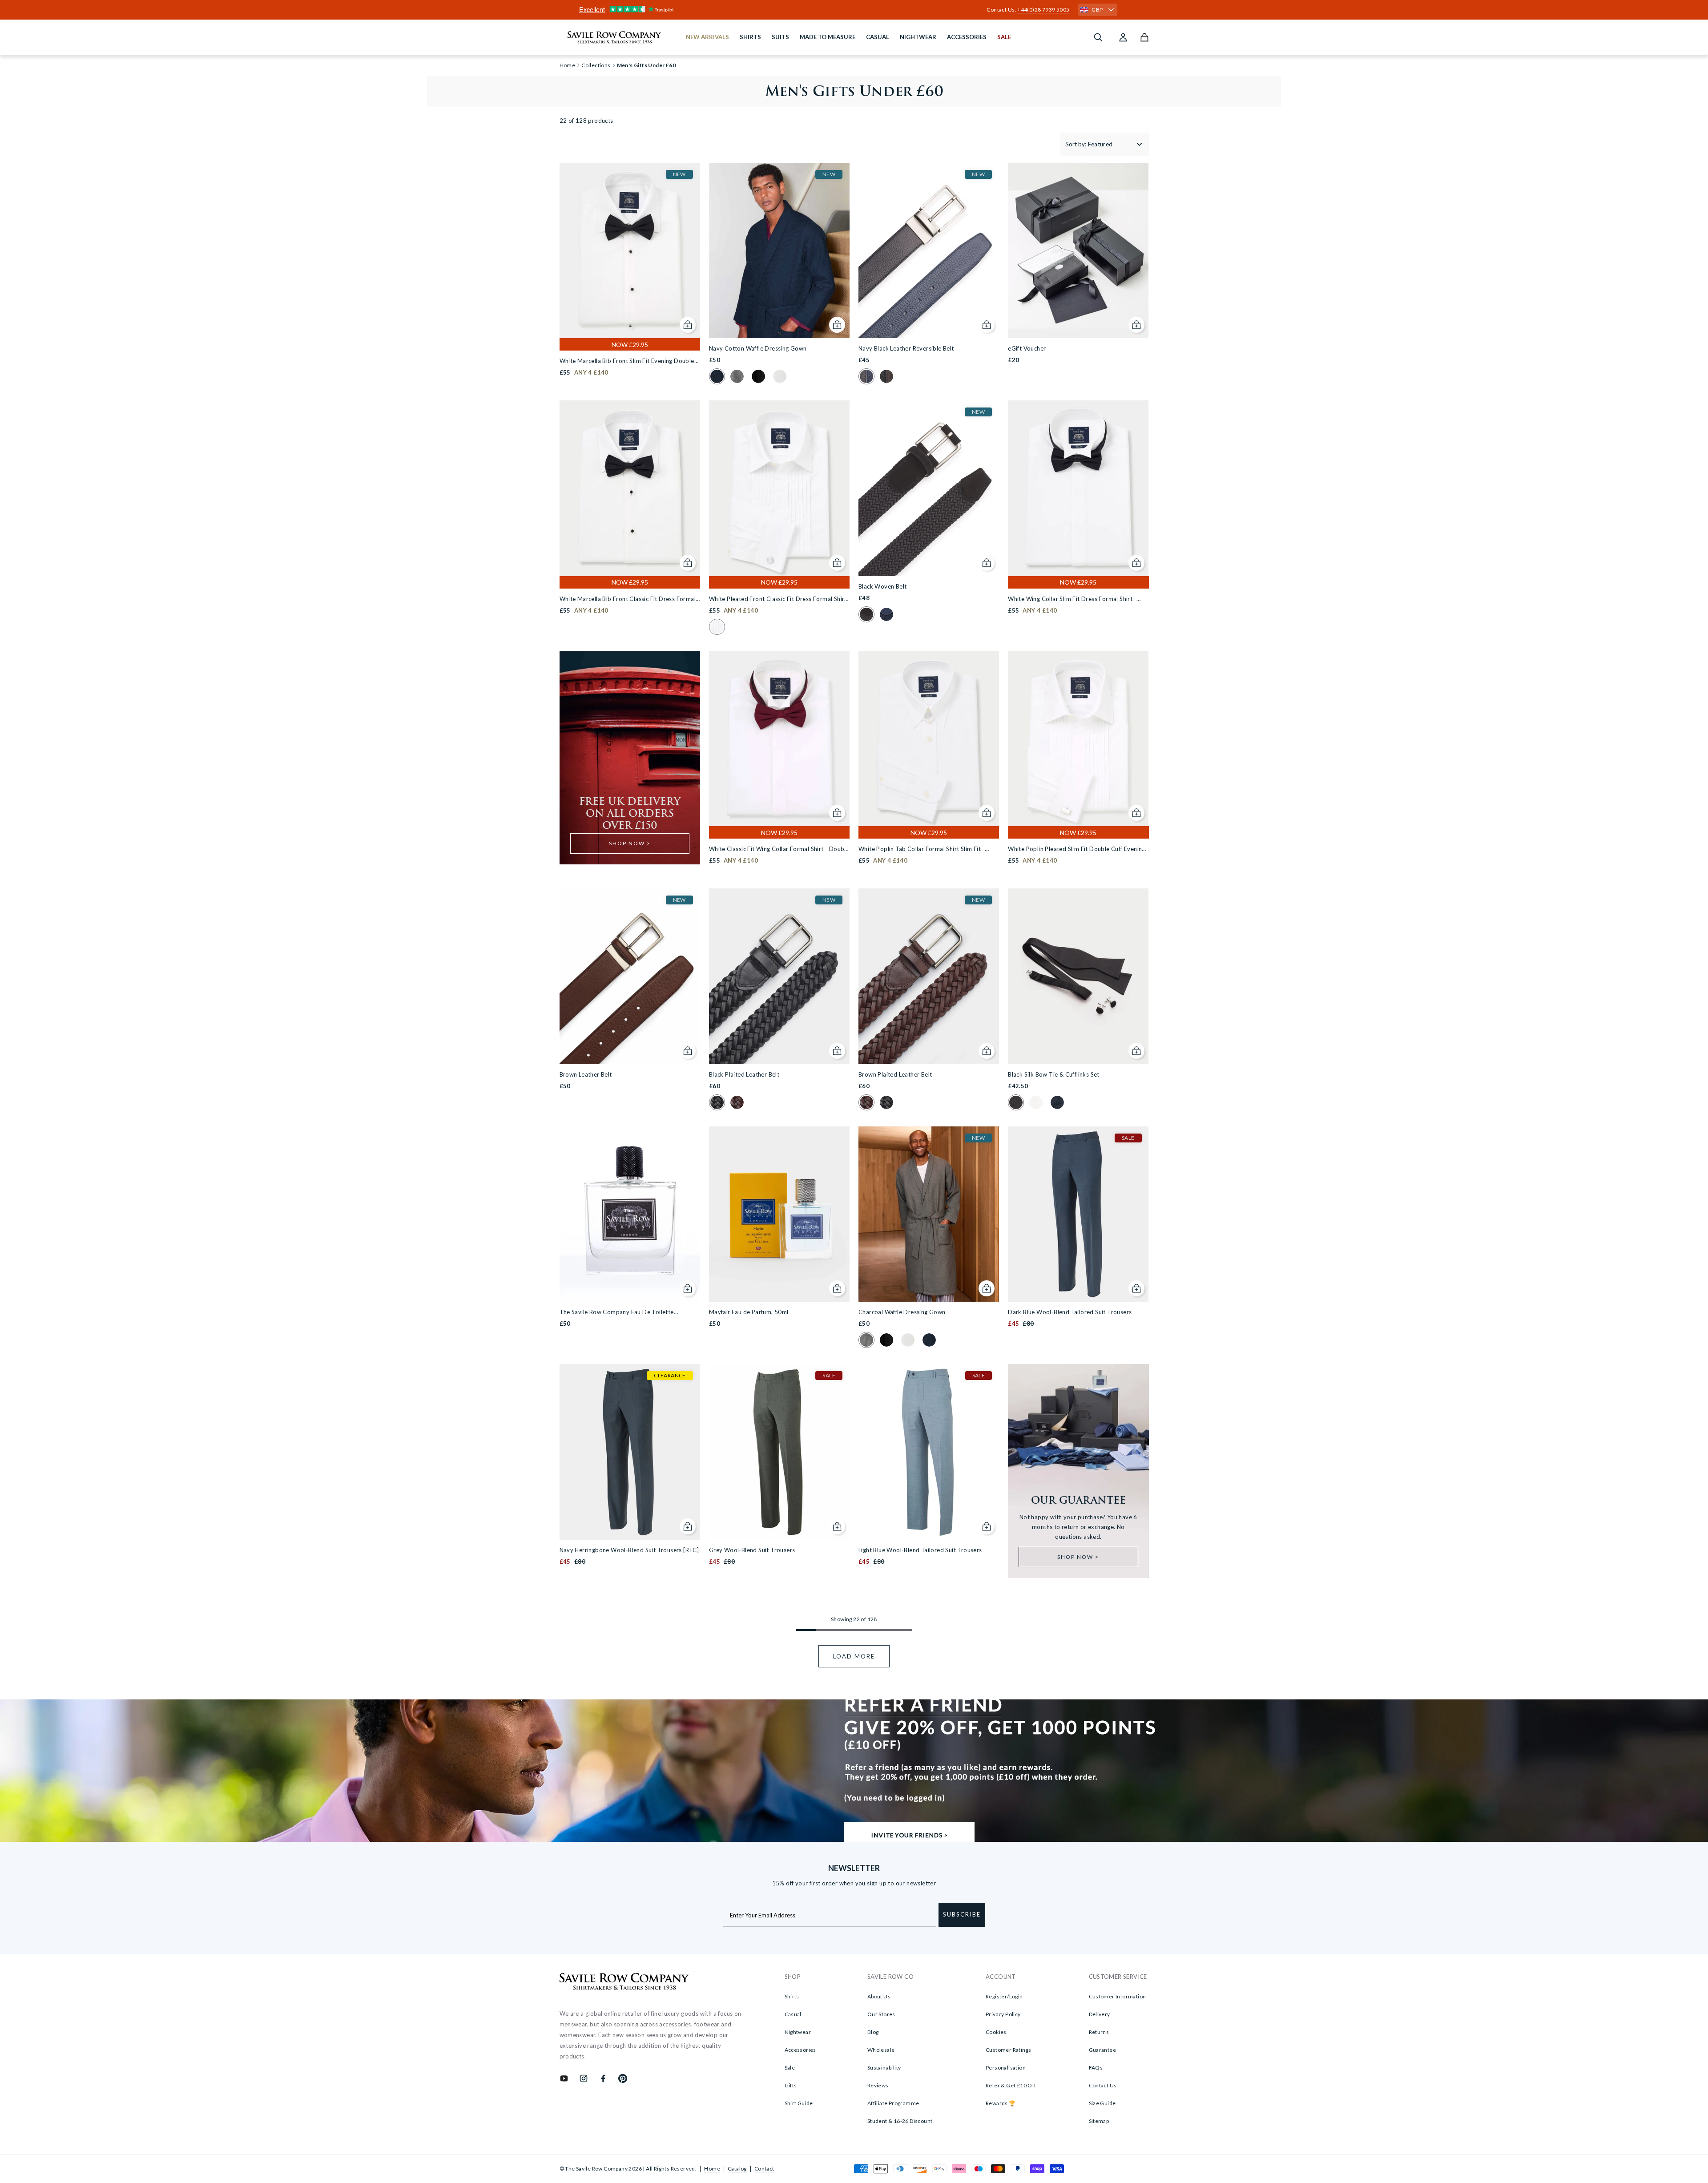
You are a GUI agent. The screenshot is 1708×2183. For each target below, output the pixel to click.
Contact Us (1103, 2085)
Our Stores (881, 2014)
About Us (879, 1996)
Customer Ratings (1008, 2050)
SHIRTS (750, 37)
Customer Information (1118, 1996)
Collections (596, 65)
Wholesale (881, 2050)
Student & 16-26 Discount (900, 2121)
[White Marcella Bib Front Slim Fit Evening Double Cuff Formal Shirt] (630, 250)
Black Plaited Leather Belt (744, 1074)
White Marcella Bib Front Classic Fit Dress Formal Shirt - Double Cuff (628, 599)
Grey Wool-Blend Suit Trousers (752, 1550)
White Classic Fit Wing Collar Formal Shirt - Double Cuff (779, 849)
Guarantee (1103, 2050)
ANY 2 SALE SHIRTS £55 (854, 10)
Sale (790, 2068)
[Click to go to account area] (1123, 37)
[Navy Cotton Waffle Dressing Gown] (779, 250)
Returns (1099, 2032)
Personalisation (1006, 2068)
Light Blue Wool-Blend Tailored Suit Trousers (920, 1550)
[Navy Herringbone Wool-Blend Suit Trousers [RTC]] (630, 1452)
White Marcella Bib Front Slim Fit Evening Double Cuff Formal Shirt (627, 361)
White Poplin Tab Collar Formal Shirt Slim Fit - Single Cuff (922, 849)
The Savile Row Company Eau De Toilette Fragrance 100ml (617, 1313)
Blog (873, 2032)
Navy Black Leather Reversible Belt (906, 348)
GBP (1097, 10)
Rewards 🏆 (1001, 2103)
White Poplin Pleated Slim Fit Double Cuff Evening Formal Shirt (1077, 849)
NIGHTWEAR (918, 37)
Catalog (737, 2169)
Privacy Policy (1003, 2014)
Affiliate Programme (893, 2103)
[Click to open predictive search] (1098, 37)
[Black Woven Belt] (929, 488)
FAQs (1096, 2068)
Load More (854, 1656)
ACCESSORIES (967, 37)
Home (712, 2169)
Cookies (996, 2032)
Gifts (791, 2085)
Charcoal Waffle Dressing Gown (902, 1312)
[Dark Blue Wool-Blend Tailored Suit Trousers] (1078, 1214)
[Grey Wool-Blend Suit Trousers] (779, 1452)
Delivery (1100, 2014)
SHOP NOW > (630, 843)
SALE (1004, 37)
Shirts (792, 1996)
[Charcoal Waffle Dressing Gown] (929, 1214)
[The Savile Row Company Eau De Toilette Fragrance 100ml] (630, 1214)
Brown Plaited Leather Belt (895, 1074)
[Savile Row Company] (624, 1983)
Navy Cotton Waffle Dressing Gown (758, 348)
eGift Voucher (1027, 348)
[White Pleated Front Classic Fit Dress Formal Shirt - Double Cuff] (779, 488)
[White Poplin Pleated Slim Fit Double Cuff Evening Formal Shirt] (1078, 738)
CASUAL (878, 37)
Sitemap (1099, 2121)
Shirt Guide (799, 2103)
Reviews (878, 2085)
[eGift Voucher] (1078, 250)
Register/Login (1004, 1996)
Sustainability (884, 2068)
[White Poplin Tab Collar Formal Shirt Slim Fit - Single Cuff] (929, 738)
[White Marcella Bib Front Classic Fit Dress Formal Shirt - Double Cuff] (630, 488)
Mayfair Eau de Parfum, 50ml (749, 1312)
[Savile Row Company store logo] (614, 37)
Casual (793, 2014)
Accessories (800, 2050)
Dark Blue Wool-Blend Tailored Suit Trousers (1070, 1312)
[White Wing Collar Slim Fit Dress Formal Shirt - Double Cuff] (1078, 488)
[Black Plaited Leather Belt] (779, 976)
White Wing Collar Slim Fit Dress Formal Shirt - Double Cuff (1072, 599)
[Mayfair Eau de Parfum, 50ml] (779, 1214)
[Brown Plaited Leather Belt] (929, 976)
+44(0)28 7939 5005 (1043, 10)
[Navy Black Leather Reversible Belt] (929, 250)
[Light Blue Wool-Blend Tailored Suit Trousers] (929, 1452)
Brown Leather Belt (586, 1074)
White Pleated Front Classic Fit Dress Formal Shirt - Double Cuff (778, 599)
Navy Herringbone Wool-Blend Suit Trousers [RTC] (629, 1550)
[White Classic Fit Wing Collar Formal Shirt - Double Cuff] (779, 738)
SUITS (780, 37)
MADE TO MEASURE (828, 37)
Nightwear (798, 2032)
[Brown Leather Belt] (630, 976)
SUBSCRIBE (962, 1914)
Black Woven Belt (882, 586)
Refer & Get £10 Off (1011, 2085)
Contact (764, 2169)
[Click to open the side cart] (1144, 37)
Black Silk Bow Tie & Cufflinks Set (1054, 1074)
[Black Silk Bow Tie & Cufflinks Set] (1078, 976)
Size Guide (1102, 2103)
